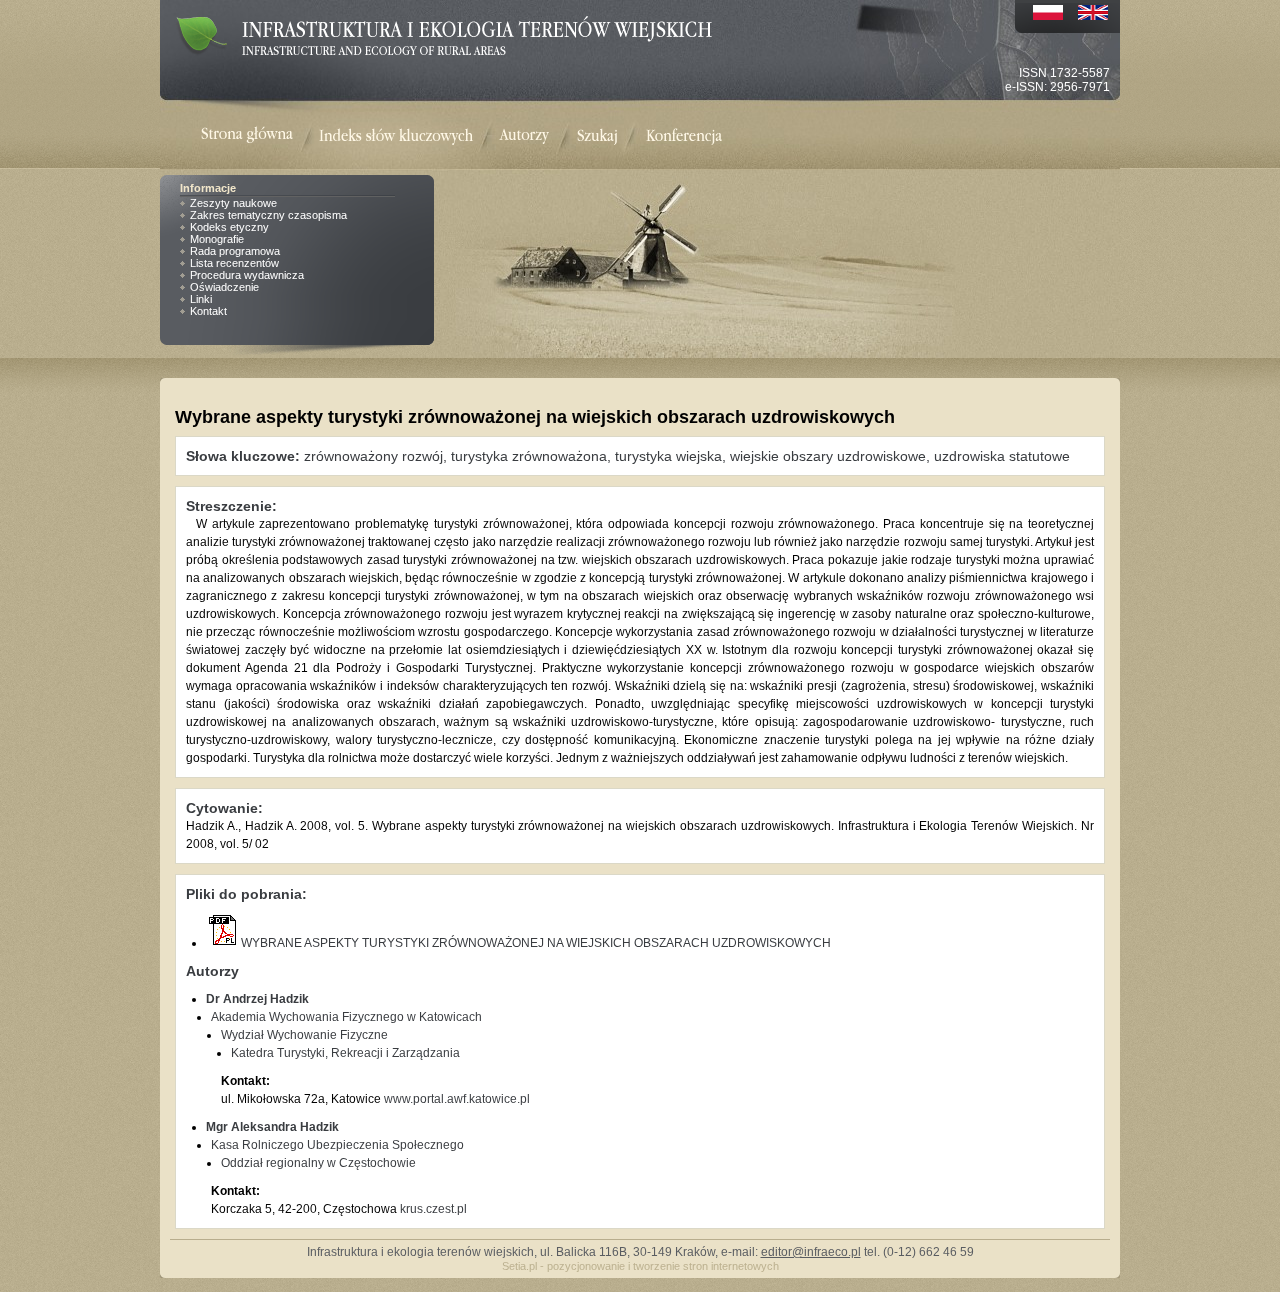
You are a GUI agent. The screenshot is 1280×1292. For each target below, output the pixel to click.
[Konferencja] (684, 136)
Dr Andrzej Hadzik (257, 999)
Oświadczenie (224, 287)
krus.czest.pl (433, 1209)
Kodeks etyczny (229, 227)
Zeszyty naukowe (233, 203)
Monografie (217, 239)
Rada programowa (235, 251)
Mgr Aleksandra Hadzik (272, 1127)
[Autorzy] (524, 136)
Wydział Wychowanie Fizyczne (304, 1035)
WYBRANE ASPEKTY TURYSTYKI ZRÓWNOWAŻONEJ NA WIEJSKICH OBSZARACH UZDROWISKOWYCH (536, 943)
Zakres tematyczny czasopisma (268, 215)
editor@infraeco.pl (811, 1252)
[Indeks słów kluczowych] (396, 136)
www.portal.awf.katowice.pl (457, 1099)
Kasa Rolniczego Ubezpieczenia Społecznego (337, 1145)
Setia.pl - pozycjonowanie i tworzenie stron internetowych (640, 1266)
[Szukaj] (597, 136)
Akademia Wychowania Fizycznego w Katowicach (346, 1017)
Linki (201, 299)
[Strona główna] (260, 136)
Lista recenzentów (234, 263)
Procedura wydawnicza (247, 275)
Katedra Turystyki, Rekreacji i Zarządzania (345, 1053)
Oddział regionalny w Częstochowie (318, 1163)
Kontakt (208, 311)
